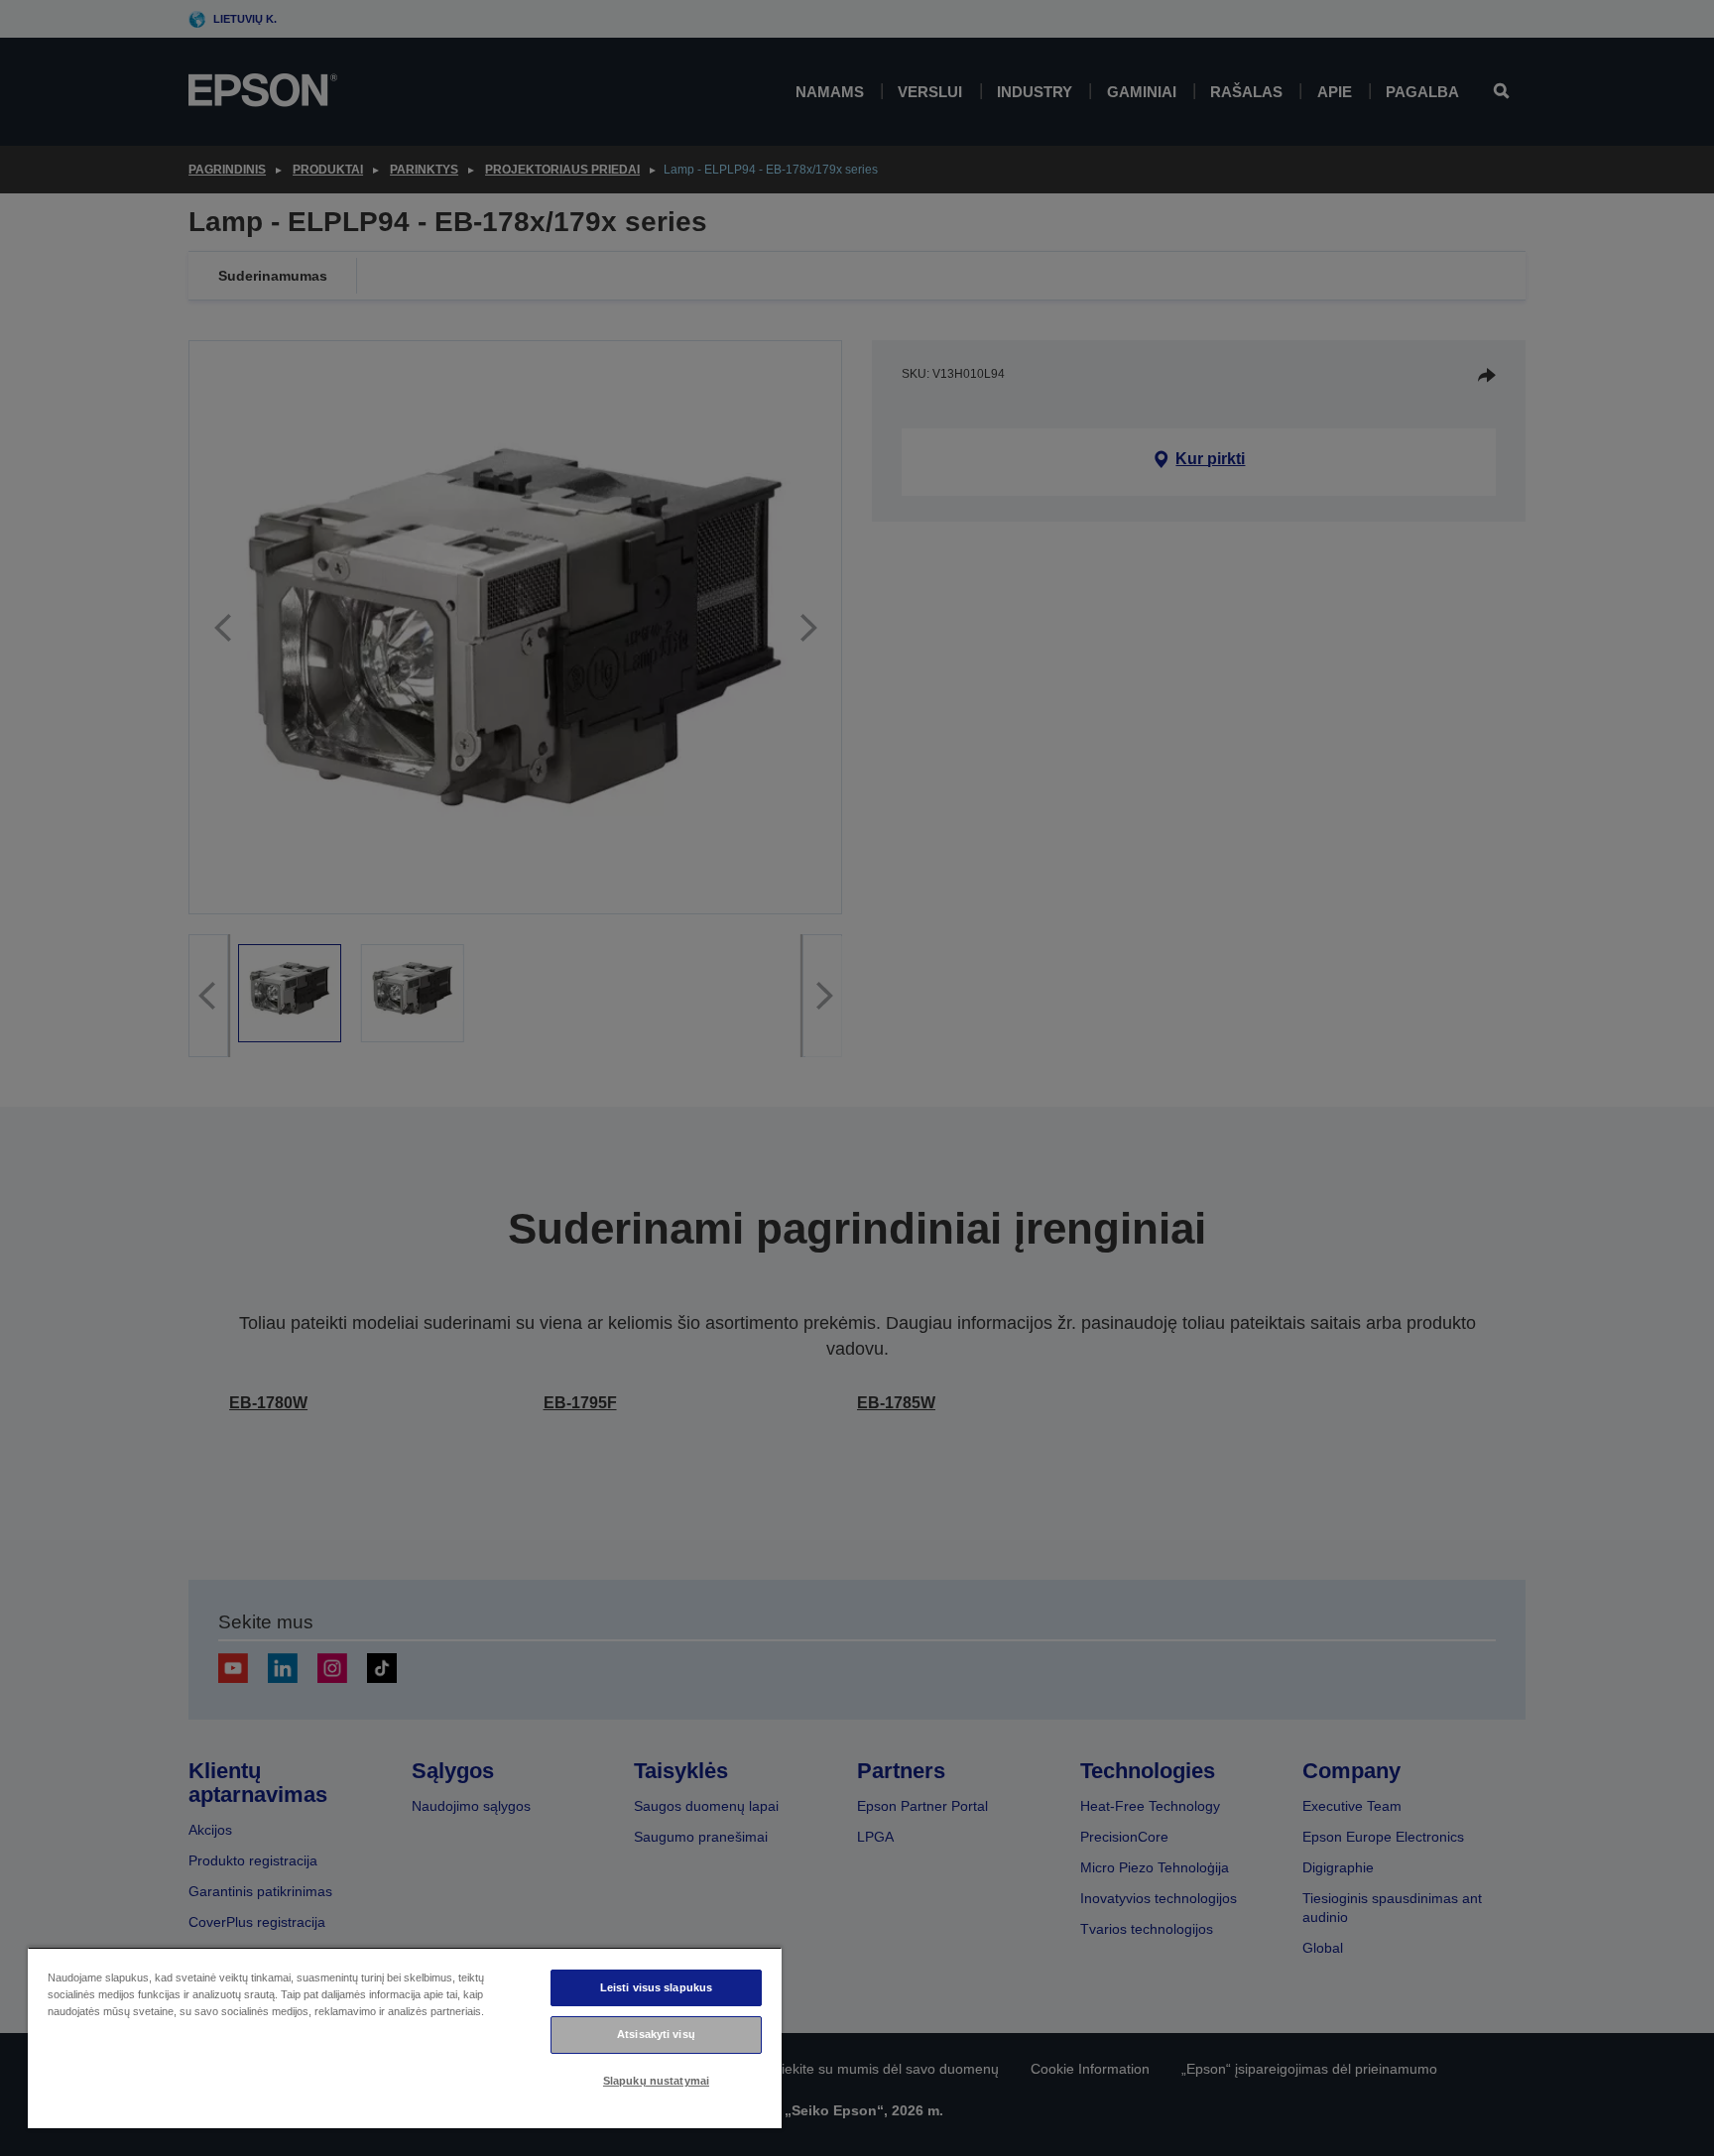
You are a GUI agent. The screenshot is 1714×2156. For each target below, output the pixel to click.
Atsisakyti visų (656, 2034)
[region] (405, 2037)
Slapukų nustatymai (656, 2081)
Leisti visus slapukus (656, 1987)
